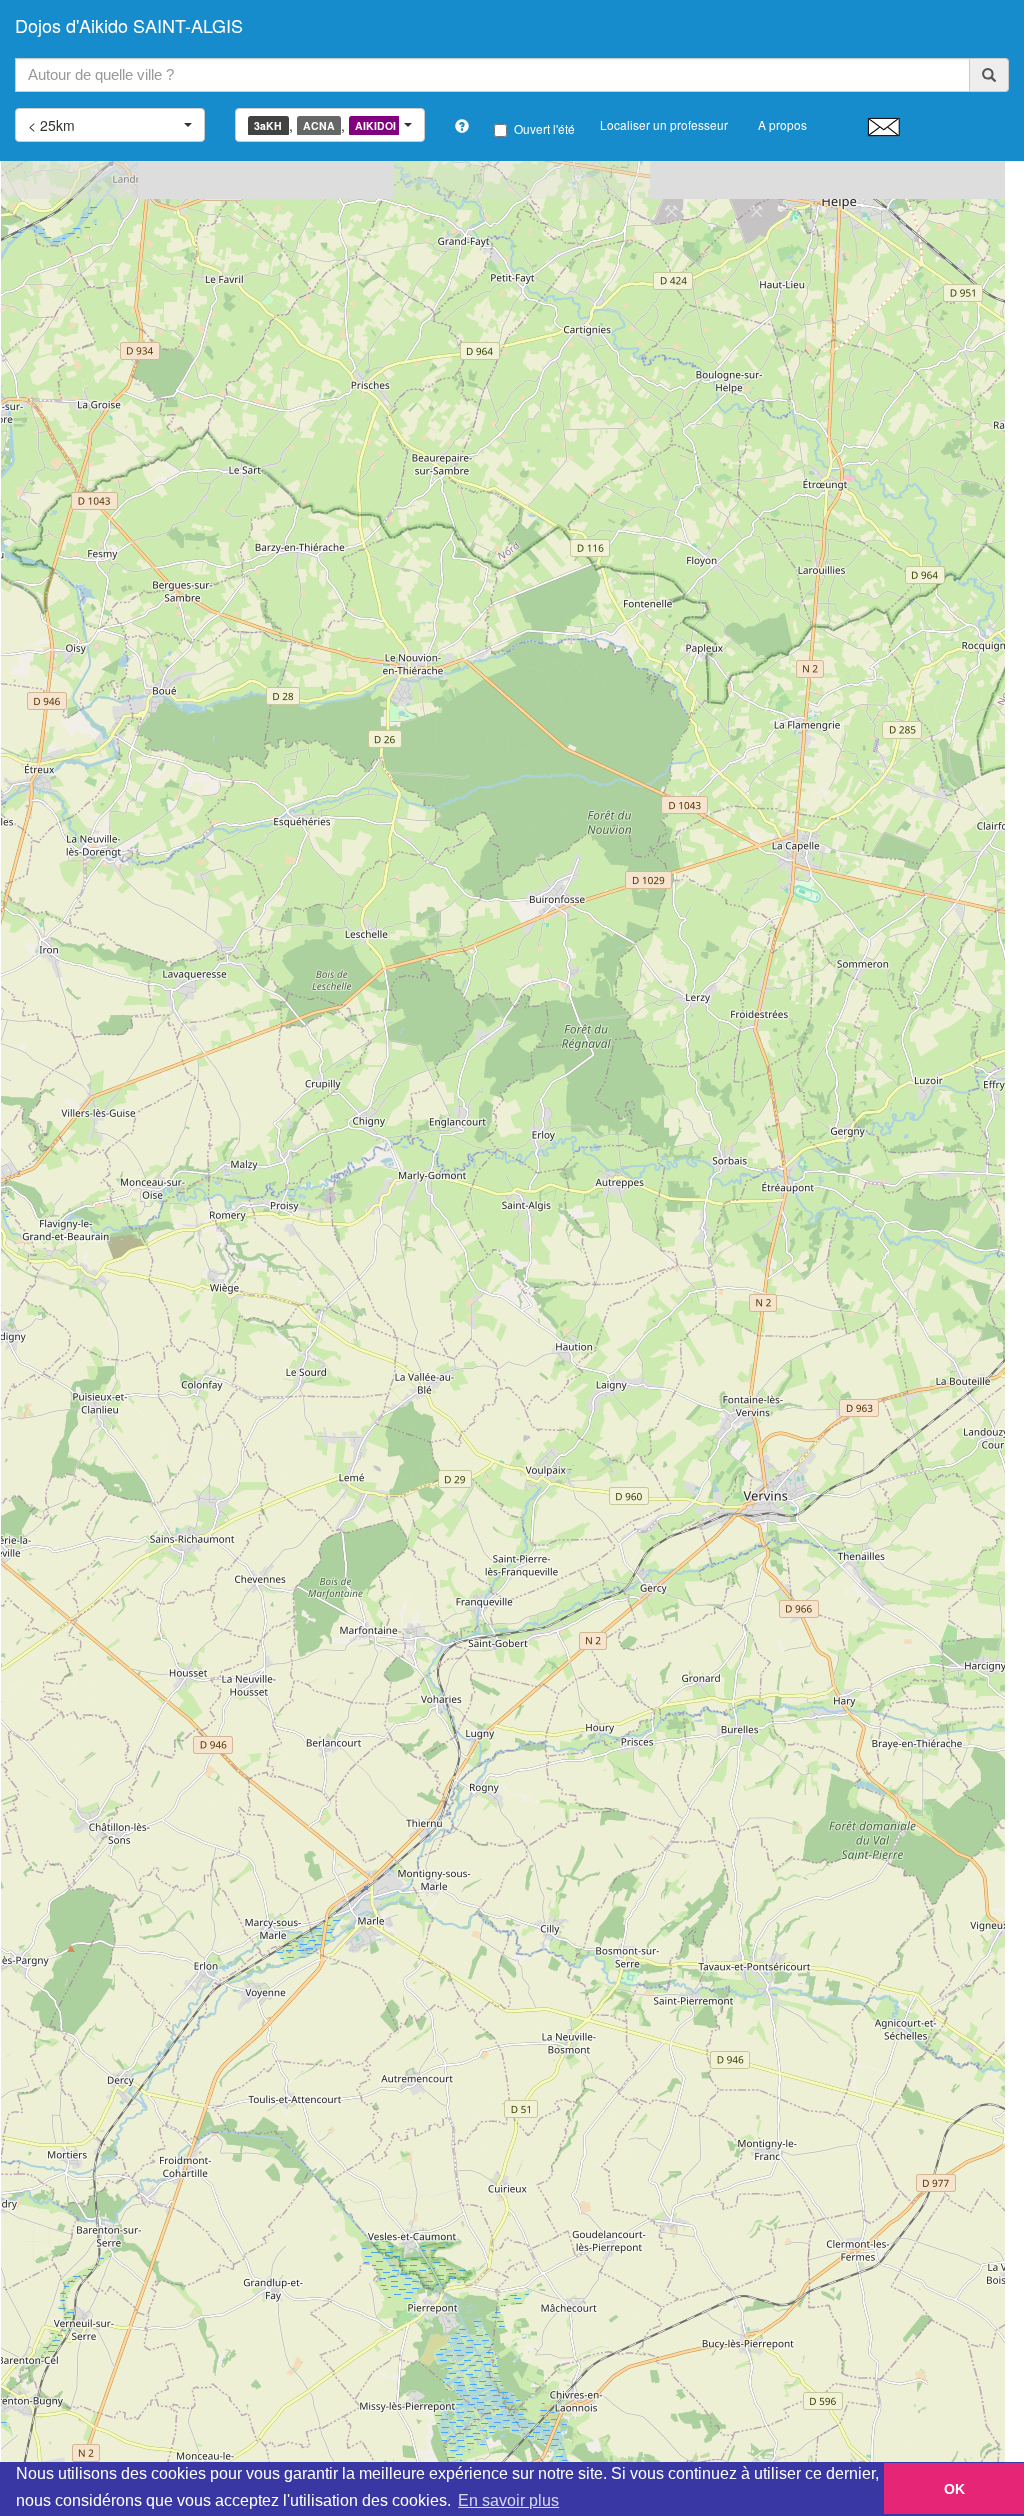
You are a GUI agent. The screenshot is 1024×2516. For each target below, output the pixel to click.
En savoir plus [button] (508, 2500)
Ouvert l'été (544, 128)
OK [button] (954, 2489)
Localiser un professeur (664, 124)
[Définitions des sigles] (462, 126)
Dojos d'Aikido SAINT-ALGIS (129, 25)
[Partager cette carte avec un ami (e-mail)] (883, 126)
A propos (782, 124)
